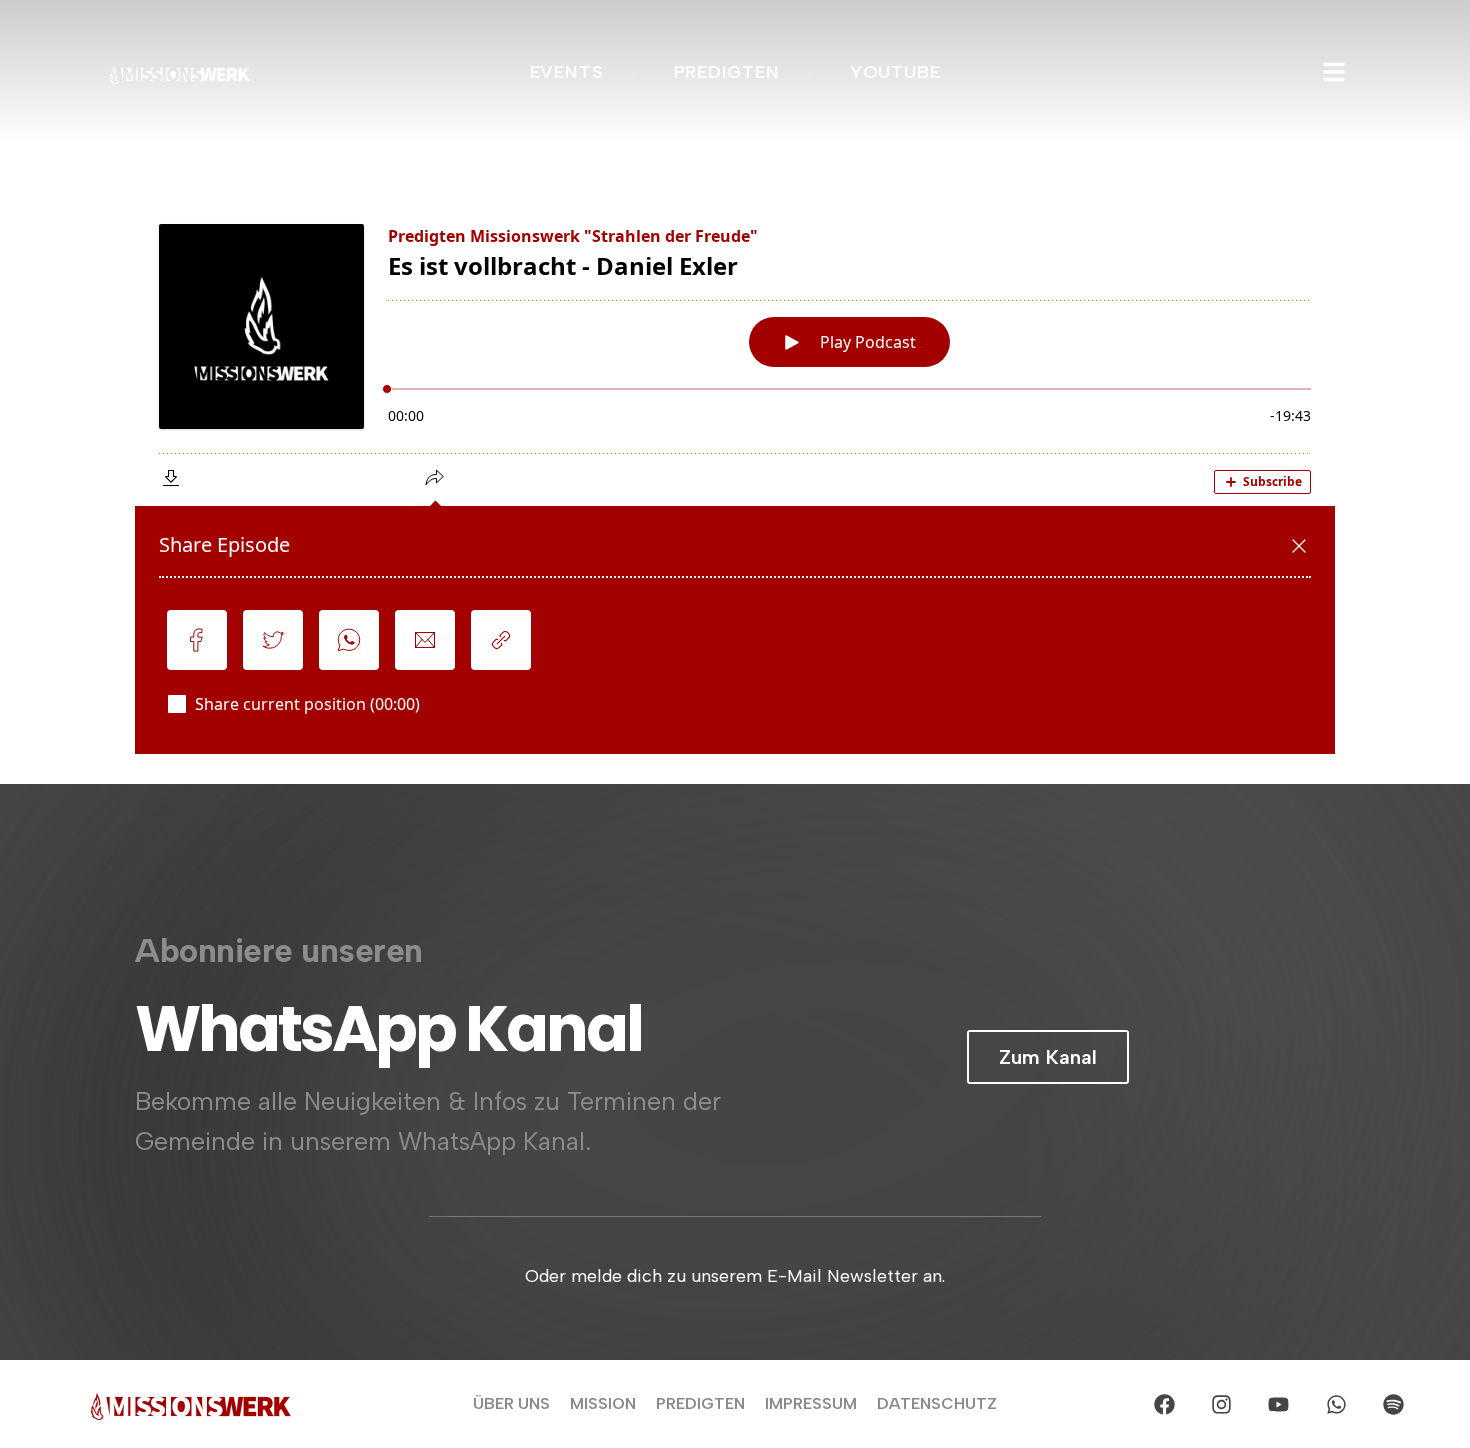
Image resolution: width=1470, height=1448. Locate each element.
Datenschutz (937, 1403)
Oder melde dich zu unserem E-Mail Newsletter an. (735, 1275)
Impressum (811, 1403)
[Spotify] (1393, 1404)
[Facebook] (1164, 1404)
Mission (603, 1403)
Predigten (700, 1403)
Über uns (511, 1403)
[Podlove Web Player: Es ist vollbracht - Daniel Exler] (735, 477)
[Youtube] (1279, 1404)
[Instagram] (1221, 1404)
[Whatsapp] (1336, 1404)
